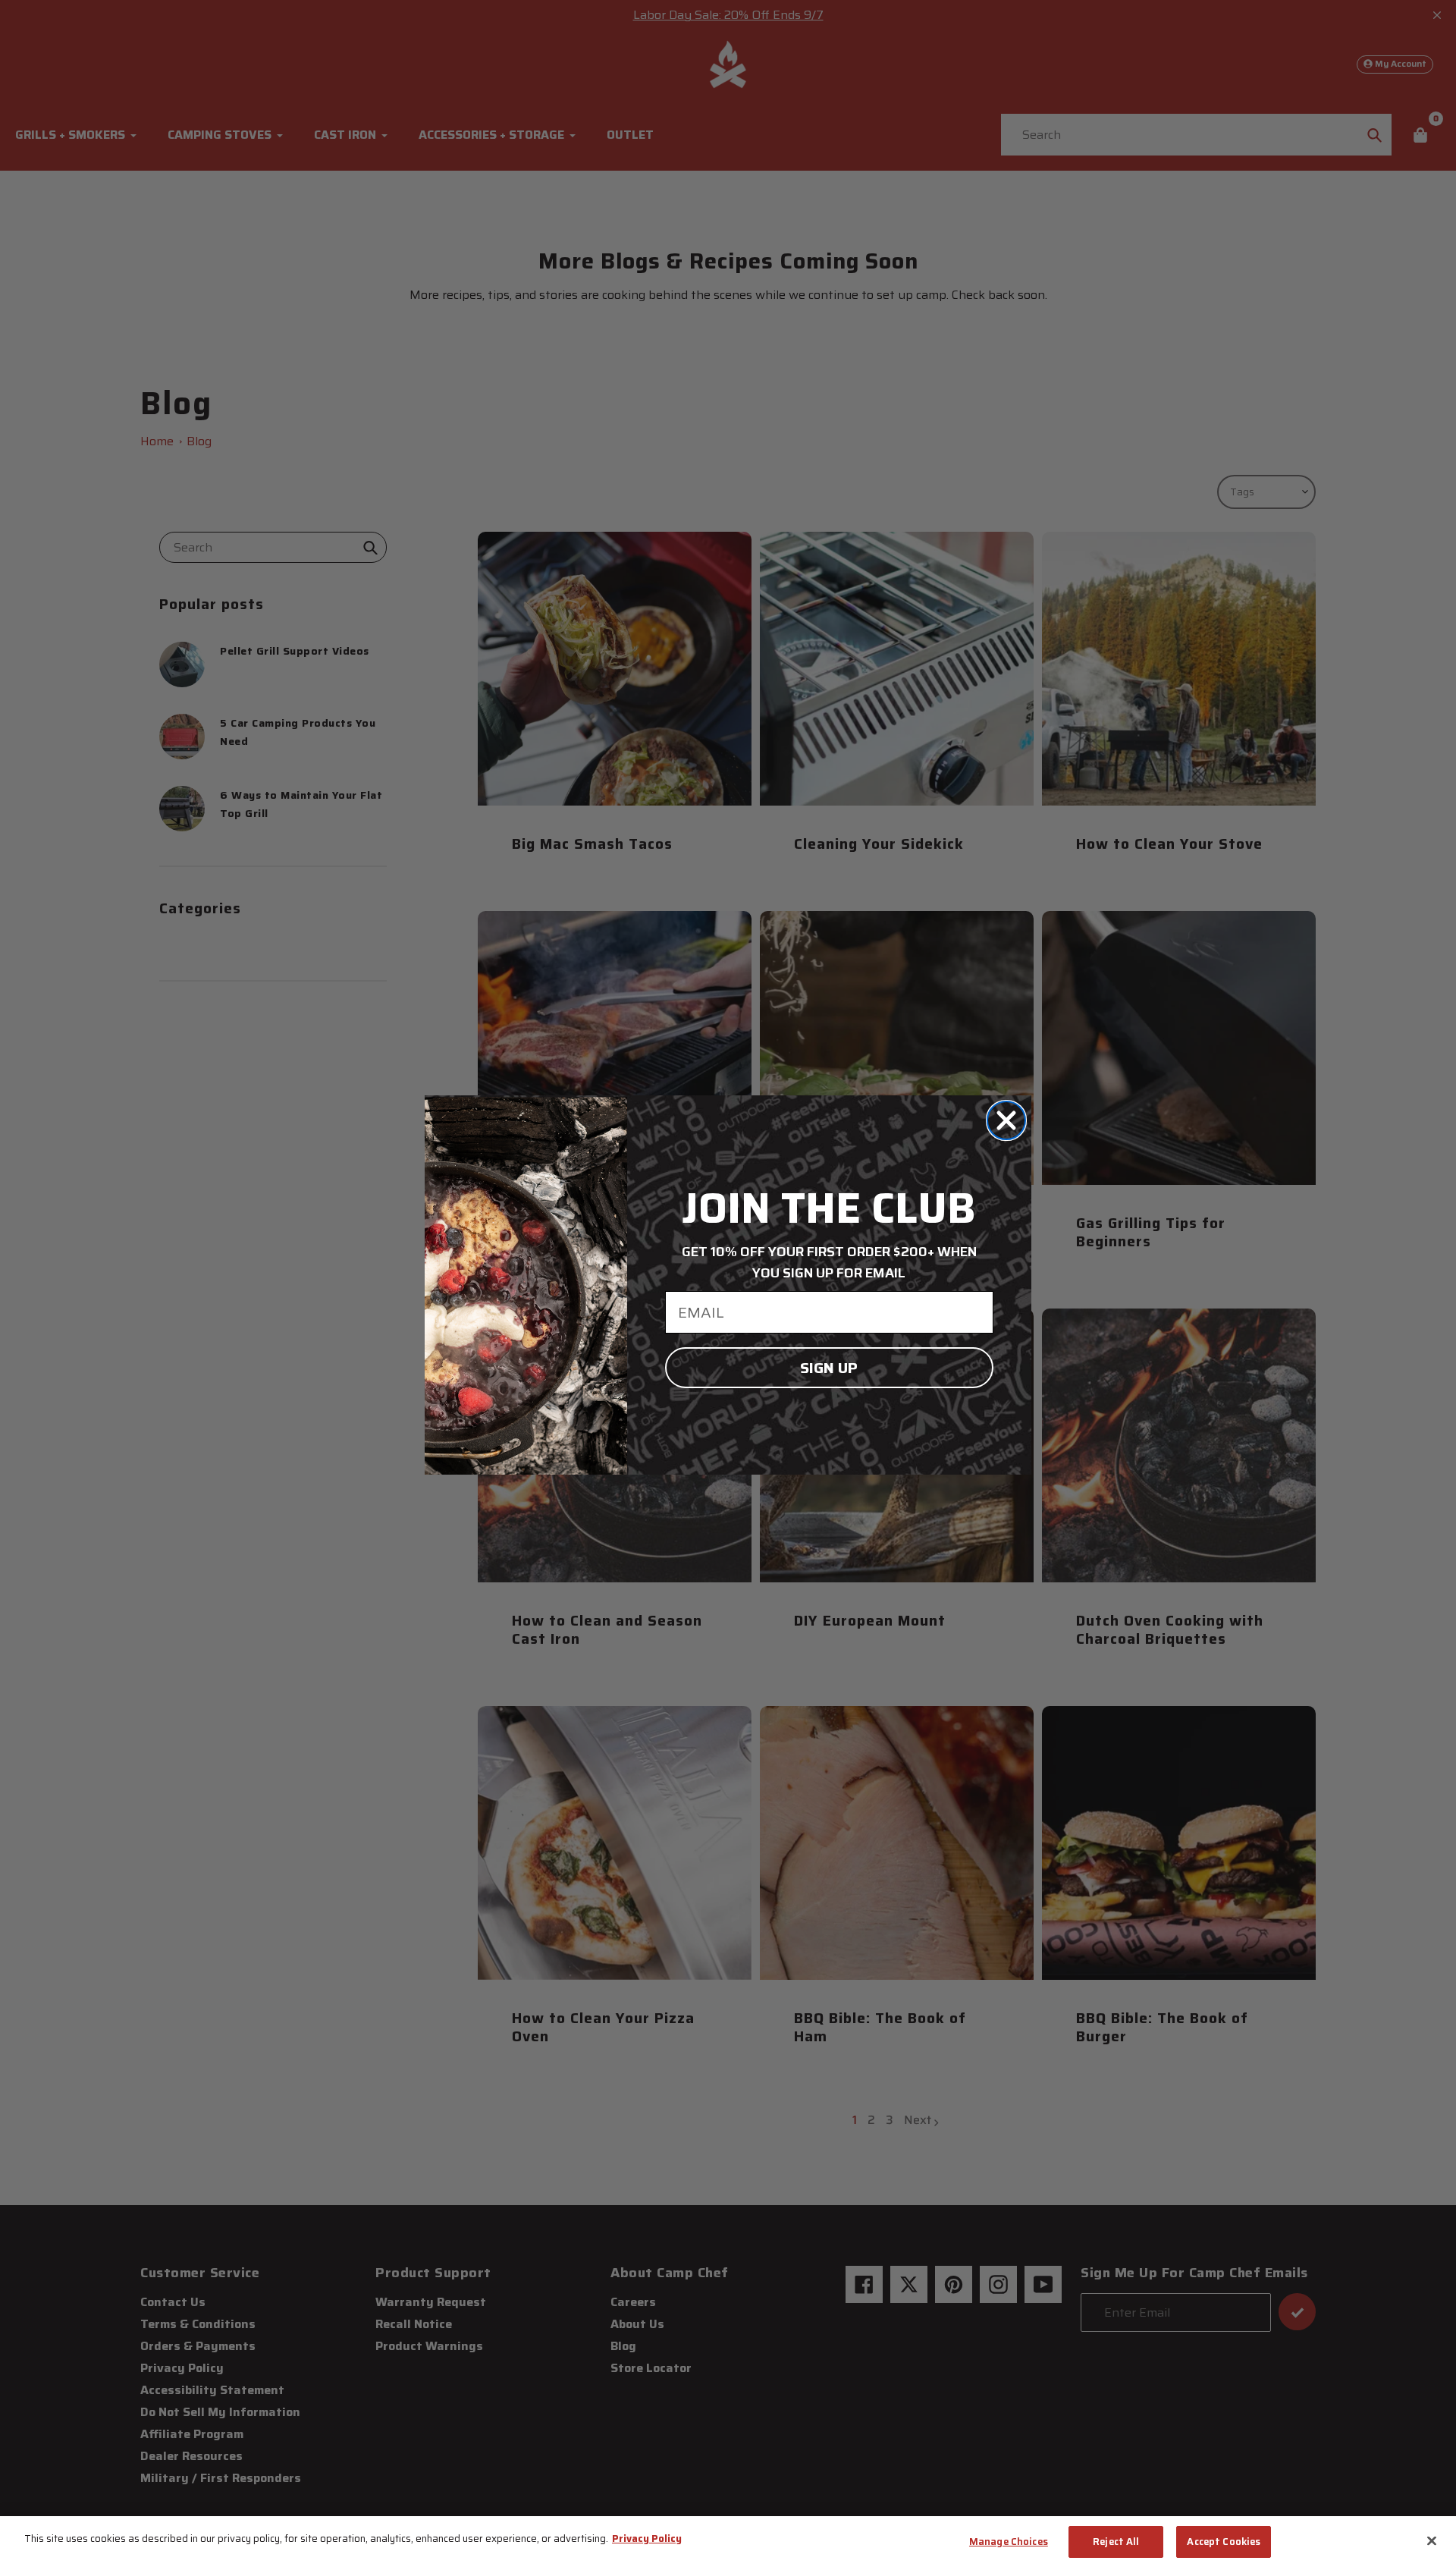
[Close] (1432, 2540)
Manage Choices (1009, 2542)
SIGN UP (829, 1368)
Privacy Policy (647, 2539)
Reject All (1116, 2542)
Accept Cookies (1224, 2542)
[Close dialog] (1006, 1120)
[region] (728, 2543)
